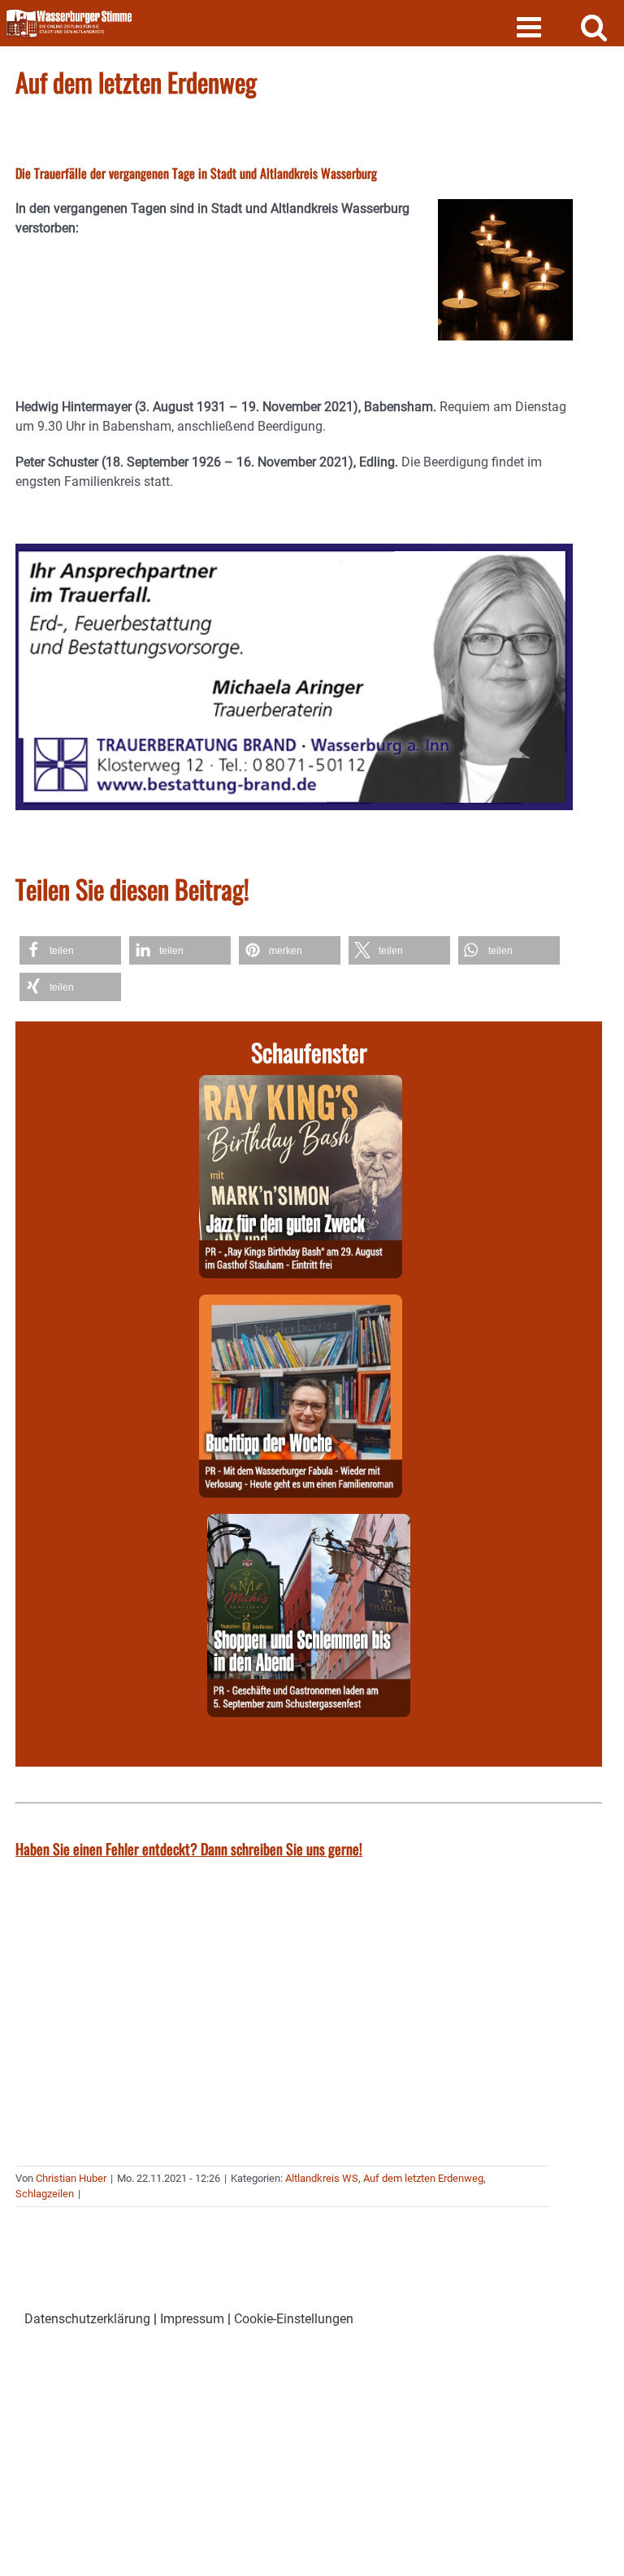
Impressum (192, 2319)
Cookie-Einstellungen (294, 2319)
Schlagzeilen (45, 2194)
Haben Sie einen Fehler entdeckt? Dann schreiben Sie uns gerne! (189, 1849)
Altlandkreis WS (322, 2178)
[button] (70, 950)
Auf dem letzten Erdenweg (423, 2178)
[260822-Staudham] (301, 1084)
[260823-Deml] (309, 1523)
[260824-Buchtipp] (301, 1304)
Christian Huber (71, 2178)
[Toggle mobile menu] (531, 26)
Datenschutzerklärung (87, 2319)
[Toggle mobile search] (594, 26)
